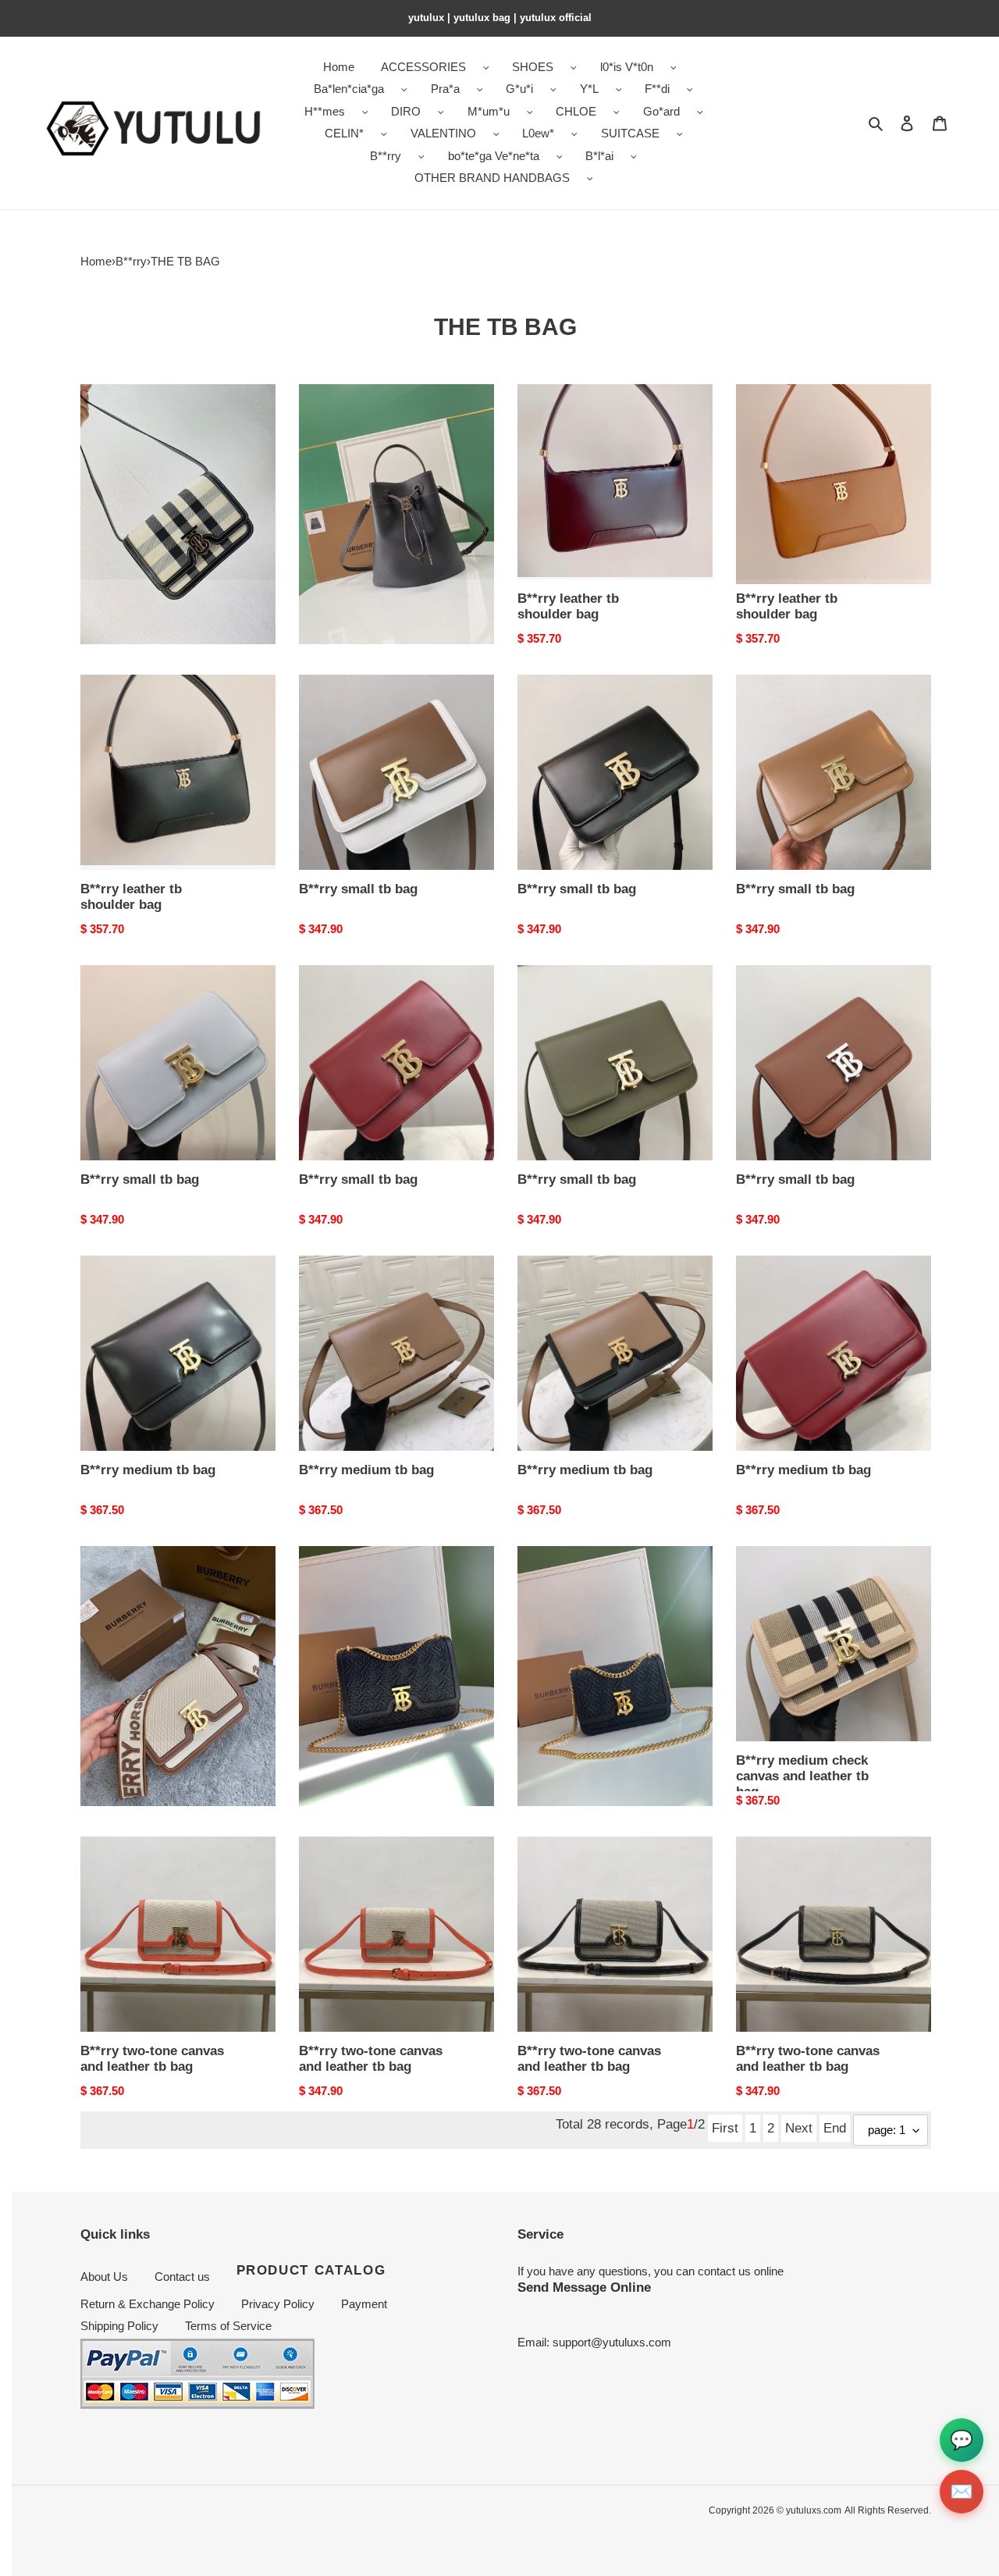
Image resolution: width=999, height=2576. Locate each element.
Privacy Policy (278, 2304)
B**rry (386, 156)
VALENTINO (443, 133)
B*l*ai (599, 156)
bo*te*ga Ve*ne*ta (494, 156)
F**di (657, 89)
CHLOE (576, 111)
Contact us (182, 2277)
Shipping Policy (119, 2326)
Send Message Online (584, 2287)
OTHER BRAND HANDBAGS (492, 178)
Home (96, 261)
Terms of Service (228, 2326)
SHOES (533, 67)
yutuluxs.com (814, 2510)
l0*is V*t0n (627, 67)
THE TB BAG (185, 261)
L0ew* (538, 133)
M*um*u (489, 111)
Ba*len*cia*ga (349, 89)
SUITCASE (630, 133)
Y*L (589, 89)
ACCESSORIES (423, 67)
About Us (104, 2277)
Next (799, 2128)
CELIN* (344, 133)
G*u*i (519, 89)
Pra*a (445, 89)
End (835, 2128)
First (725, 2128)
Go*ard (661, 111)
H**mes (325, 111)
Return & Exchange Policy (148, 2304)
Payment (364, 2304)
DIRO (406, 111)
